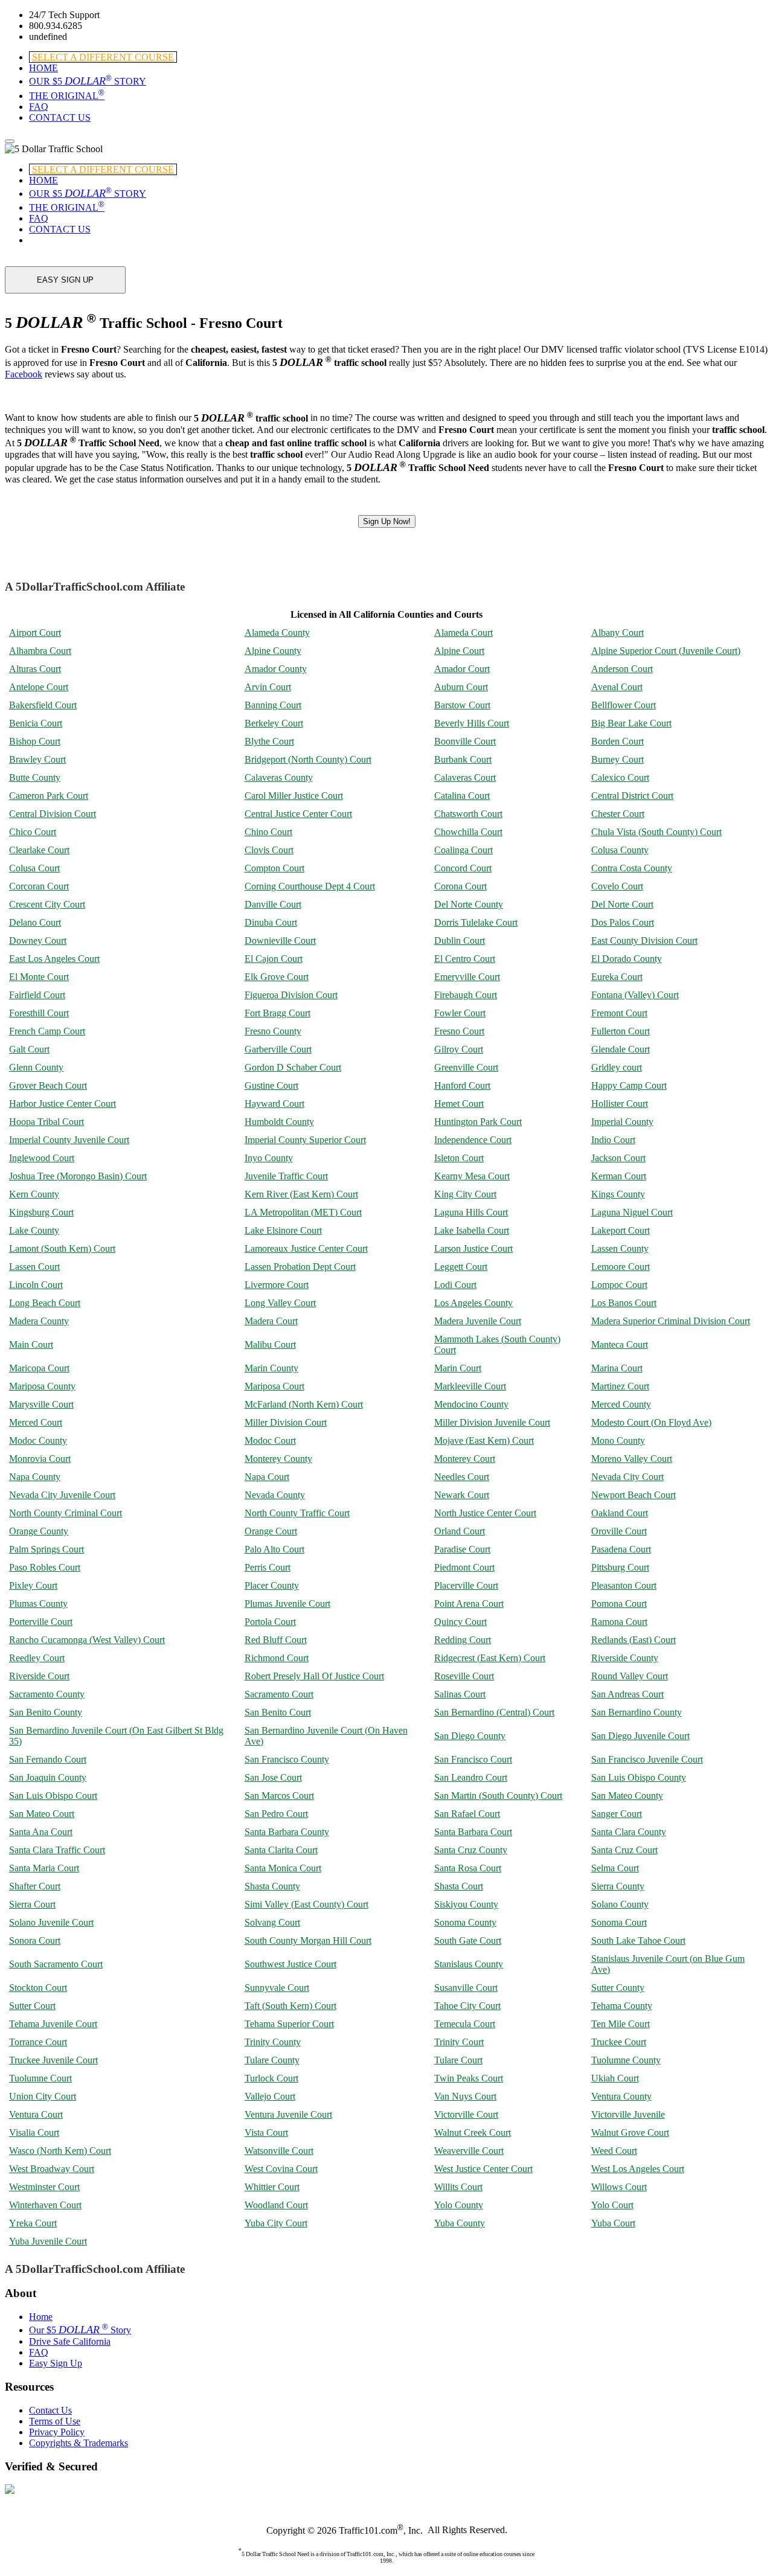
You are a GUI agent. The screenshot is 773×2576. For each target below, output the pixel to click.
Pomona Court (619, 1604)
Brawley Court (37, 759)
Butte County (35, 777)
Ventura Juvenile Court (288, 2114)
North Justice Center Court (485, 1513)
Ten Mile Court (621, 2024)
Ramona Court (619, 1622)
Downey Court (38, 940)
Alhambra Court (40, 651)
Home (41, 2317)
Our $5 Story (80, 2330)
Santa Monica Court (283, 1868)
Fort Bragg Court (277, 1013)
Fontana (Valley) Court (635, 995)
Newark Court (462, 1495)
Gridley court (617, 1067)
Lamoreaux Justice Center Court (306, 1248)
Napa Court (267, 1477)
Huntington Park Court (478, 1122)
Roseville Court (464, 1676)
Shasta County (272, 1886)
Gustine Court (271, 1085)
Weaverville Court (469, 2151)
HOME (43, 68)
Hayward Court (274, 1104)
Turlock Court (271, 2078)
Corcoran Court (39, 886)
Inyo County (269, 1158)
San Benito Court (278, 1712)
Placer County (272, 1585)
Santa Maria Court (44, 1868)
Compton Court (274, 868)
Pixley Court (33, 1585)
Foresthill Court (39, 1013)
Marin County (271, 1368)
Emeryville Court (467, 977)
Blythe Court (269, 741)
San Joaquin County (48, 1777)
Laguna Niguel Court (632, 1212)
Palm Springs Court (47, 1549)
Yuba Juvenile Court (48, 2241)
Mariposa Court (274, 1386)
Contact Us (50, 2410)
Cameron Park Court (49, 796)
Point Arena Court (469, 1604)
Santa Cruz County (471, 1850)
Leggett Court (461, 1267)
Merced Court (36, 1422)
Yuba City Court (276, 2223)
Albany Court (617, 633)
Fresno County (273, 1031)
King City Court (465, 1194)
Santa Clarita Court (281, 1850)
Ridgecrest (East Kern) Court (490, 1658)
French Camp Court (47, 1031)
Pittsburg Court (620, 1567)
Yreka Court (33, 2223)
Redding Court (463, 1640)
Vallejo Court (270, 2096)
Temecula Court (465, 2024)
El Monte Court (39, 977)
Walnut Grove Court (630, 2132)
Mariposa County (42, 1386)
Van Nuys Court (465, 2096)
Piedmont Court (464, 1567)
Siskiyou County (466, 1904)
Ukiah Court (615, 2078)
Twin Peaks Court (469, 2078)
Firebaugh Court (466, 995)
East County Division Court (644, 940)
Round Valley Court (630, 1676)
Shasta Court (459, 1886)
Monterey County (278, 1459)
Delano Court (35, 922)
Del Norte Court (622, 904)
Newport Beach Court (633, 1495)
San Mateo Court (42, 1814)
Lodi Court (455, 1285)
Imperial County (622, 1122)
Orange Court (271, 1531)
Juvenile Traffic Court (286, 1176)
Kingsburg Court (41, 1212)
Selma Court (615, 1868)
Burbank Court (463, 759)
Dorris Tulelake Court (476, 922)
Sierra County (618, 1886)
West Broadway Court (52, 2169)
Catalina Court (462, 796)
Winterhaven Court (45, 2205)
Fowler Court (460, 1013)
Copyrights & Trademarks (79, 2443)
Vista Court (266, 2132)
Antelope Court (39, 687)
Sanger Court (617, 1814)
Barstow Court (462, 705)
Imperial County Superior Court (305, 1140)
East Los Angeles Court (54, 959)
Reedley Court (37, 1658)
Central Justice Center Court (298, 814)
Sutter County (618, 1988)
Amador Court (462, 669)
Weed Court (614, 2151)
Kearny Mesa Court (472, 1176)
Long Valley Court (280, 1303)
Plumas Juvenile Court (287, 1604)
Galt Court (29, 1049)
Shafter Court (35, 1886)
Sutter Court (32, 2006)
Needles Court (462, 1477)
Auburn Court (461, 687)
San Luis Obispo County (639, 1777)
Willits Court (458, 2187)
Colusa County (620, 850)
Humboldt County (279, 1122)
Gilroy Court (459, 1049)
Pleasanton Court (624, 1585)
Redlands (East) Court (633, 1640)
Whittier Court (272, 2187)
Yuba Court (613, 2223)
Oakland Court (620, 1513)
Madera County (39, 1321)
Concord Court (463, 868)
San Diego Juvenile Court (640, 1736)
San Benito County (46, 1712)
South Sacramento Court (56, 1964)
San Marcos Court (279, 1796)
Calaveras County (279, 777)
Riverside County (625, 1658)
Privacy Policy (57, 2432)
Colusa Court (34, 868)
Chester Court (618, 814)
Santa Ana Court (41, 1832)
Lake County (34, 1230)
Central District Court (632, 796)
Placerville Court (466, 1585)
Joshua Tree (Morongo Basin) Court (78, 1176)
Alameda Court (463, 633)
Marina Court (617, 1368)
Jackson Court (618, 1158)
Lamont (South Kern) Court (62, 1248)
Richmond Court (277, 1658)
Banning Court (273, 705)
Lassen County (620, 1248)
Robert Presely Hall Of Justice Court (314, 1676)
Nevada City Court (627, 1477)
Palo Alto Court (274, 1549)
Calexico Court (620, 777)
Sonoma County (465, 1922)
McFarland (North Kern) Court (304, 1404)
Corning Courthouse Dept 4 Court (310, 886)
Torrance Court (38, 2042)
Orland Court (460, 1531)
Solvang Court (272, 1922)
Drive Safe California (70, 2341)
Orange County (39, 1531)
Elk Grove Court (277, 977)
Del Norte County (469, 904)
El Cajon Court (274, 959)
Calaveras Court (465, 777)
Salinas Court (460, 1694)
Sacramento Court (279, 1694)
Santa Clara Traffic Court (57, 1850)
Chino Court (268, 832)
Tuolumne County (626, 2060)
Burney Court (617, 759)
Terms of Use (55, 2421)
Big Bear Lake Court (631, 723)
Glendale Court (621, 1049)
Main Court (31, 1344)
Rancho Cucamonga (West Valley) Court (87, 1640)
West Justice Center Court (483, 2169)
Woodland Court (276, 2205)
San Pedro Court (276, 1814)
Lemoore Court (621, 1267)
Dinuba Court (271, 922)
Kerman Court (619, 1176)
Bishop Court (35, 741)
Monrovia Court (40, 1459)
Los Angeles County (473, 1303)
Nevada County (275, 1495)
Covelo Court (617, 886)
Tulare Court (458, 2060)
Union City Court (43, 2096)
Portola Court (270, 1622)
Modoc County (38, 1440)
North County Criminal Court (66, 1513)
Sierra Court (32, 1904)
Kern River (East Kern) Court (301, 1194)
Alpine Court (459, 651)
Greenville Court (466, 1067)
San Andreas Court (627, 1694)
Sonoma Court (619, 1922)
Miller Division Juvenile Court (492, 1422)
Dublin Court (460, 940)
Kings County (618, 1194)
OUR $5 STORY (88, 81)
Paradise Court (462, 1549)
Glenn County (36, 1067)
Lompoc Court (619, 1285)
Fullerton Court (621, 1031)
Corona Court (460, 886)
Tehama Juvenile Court (53, 2024)
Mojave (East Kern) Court (484, 1440)
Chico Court (33, 832)
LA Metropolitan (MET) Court (303, 1212)
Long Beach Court (45, 1303)
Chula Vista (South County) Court (656, 832)
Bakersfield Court (43, 705)
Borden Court (617, 741)
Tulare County (272, 2060)
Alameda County (277, 633)
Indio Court (613, 1140)
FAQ (39, 107)
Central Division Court (53, 814)
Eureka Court (617, 977)
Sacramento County (47, 1694)
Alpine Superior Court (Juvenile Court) (666, 651)
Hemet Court (459, 1104)
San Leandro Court (471, 1777)
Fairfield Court (37, 995)
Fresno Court (459, 1031)
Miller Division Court (286, 1422)
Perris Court (268, 1567)
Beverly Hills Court (472, 723)
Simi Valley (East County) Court (306, 1904)
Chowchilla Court (468, 832)
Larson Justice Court (473, 1248)
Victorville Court (466, 2114)
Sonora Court (35, 1940)
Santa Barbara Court (473, 1832)
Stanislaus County (469, 1964)
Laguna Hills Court (471, 1212)
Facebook (24, 374)
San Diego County (470, 1736)
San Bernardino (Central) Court (494, 1712)
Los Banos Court (624, 1303)
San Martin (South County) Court (498, 1796)
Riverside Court (39, 1676)
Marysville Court (41, 1404)
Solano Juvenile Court (51, 1922)
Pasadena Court (621, 1549)
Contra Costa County (632, 868)
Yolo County (459, 2205)
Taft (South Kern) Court (290, 2006)
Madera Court (271, 1321)
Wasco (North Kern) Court (60, 2151)
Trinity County (273, 2042)
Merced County (621, 1404)
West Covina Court (281, 2169)
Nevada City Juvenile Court (62, 1495)
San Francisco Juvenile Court (647, 1759)
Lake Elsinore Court (283, 1230)
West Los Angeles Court (638, 2169)
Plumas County (38, 1604)
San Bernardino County (637, 1712)
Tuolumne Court (40, 2078)
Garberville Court (278, 1049)
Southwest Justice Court (290, 1964)
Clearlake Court (39, 850)
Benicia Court (36, 723)
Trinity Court (459, 2042)
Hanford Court (462, 1085)
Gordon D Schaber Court (293, 1067)
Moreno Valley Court (632, 1459)
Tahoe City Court (467, 2006)
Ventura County (621, 2096)
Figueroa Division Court (291, 995)
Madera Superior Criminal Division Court (671, 1321)
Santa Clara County (629, 1832)
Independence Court (473, 1140)
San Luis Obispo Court (53, 1796)
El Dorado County (627, 959)
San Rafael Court (467, 1814)
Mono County (618, 1440)
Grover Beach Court (48, 1085)
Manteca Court (620, 1344)
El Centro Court (465, 959)
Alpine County (273, 651)
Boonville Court (465, 741)
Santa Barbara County (287, 1832)
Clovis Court (269, 850)
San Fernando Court (48, 1759)
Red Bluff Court (276, 1640)
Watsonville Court (279, 2151)
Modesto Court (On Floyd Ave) (651, 1422)
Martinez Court (620, 1386)
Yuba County (460, 2223)
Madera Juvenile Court (478, 1321)
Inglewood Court (42, 1158)
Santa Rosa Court (468, 1868)
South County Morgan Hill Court (308, 1940)
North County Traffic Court (297, 1513)
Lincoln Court (36, 1285)
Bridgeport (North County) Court (308, 759)
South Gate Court (468, 1940)
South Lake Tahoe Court (638, 1940)
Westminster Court (44, 2187)
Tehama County (622, 2006)
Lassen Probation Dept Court (300, 1267)
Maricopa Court (39, 1368)
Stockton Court (38, 1988)
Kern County (34, 1194)
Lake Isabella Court (472, 1230)
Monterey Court (465, 1459)
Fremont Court (619, 1013)
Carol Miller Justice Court (294, 796)
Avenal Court (617, 687)
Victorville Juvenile (628, 2114)
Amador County (276, 669)
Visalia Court (34, 2132)
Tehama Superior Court (289, 2024)
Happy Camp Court (629, 1085)
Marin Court (458, 1368)
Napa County (35, 1477)
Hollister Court (620, 1104)
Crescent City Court (47, 904)
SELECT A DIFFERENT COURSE (103, 57)
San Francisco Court (473, 1759)
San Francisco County (287, 1759)
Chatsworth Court (468, 814)
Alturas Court (35, 669)
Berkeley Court (274, 723)
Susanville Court (466, 1988)
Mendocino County (471, 1404)
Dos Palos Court (623, 922)
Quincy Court (460, 1622)
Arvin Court (268, 687)
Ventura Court (36, 2114)
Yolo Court (612, 2205)
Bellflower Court (624, 705)
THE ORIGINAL (67, 96)
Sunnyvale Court (277, 1988)
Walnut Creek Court (473, 2132)
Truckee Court (619, 2042)
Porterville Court (41, 1622)
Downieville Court (280, 940)
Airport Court (35, 633)
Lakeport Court (621, 1230)
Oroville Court (619, 1531)
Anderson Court (622, 669)
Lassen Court (34, 1267)
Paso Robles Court (45, 1567)
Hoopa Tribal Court (47, 1122)
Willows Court (619, 2187)
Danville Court (273, 904)
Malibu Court (270, 1344)
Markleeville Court (470, 1386)
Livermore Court (277, 1285)
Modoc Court (270, 1440)
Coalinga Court (463, 850)
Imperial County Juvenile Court (69, 1140)
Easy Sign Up (56, 2363)
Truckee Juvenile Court (53, 2060)
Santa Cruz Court (624, 1850)
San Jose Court (273, 1777)
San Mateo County (627, 1796)
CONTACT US (60, 117)
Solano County (620, 1904)
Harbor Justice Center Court (63, 1104)
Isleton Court (459, 1158)
